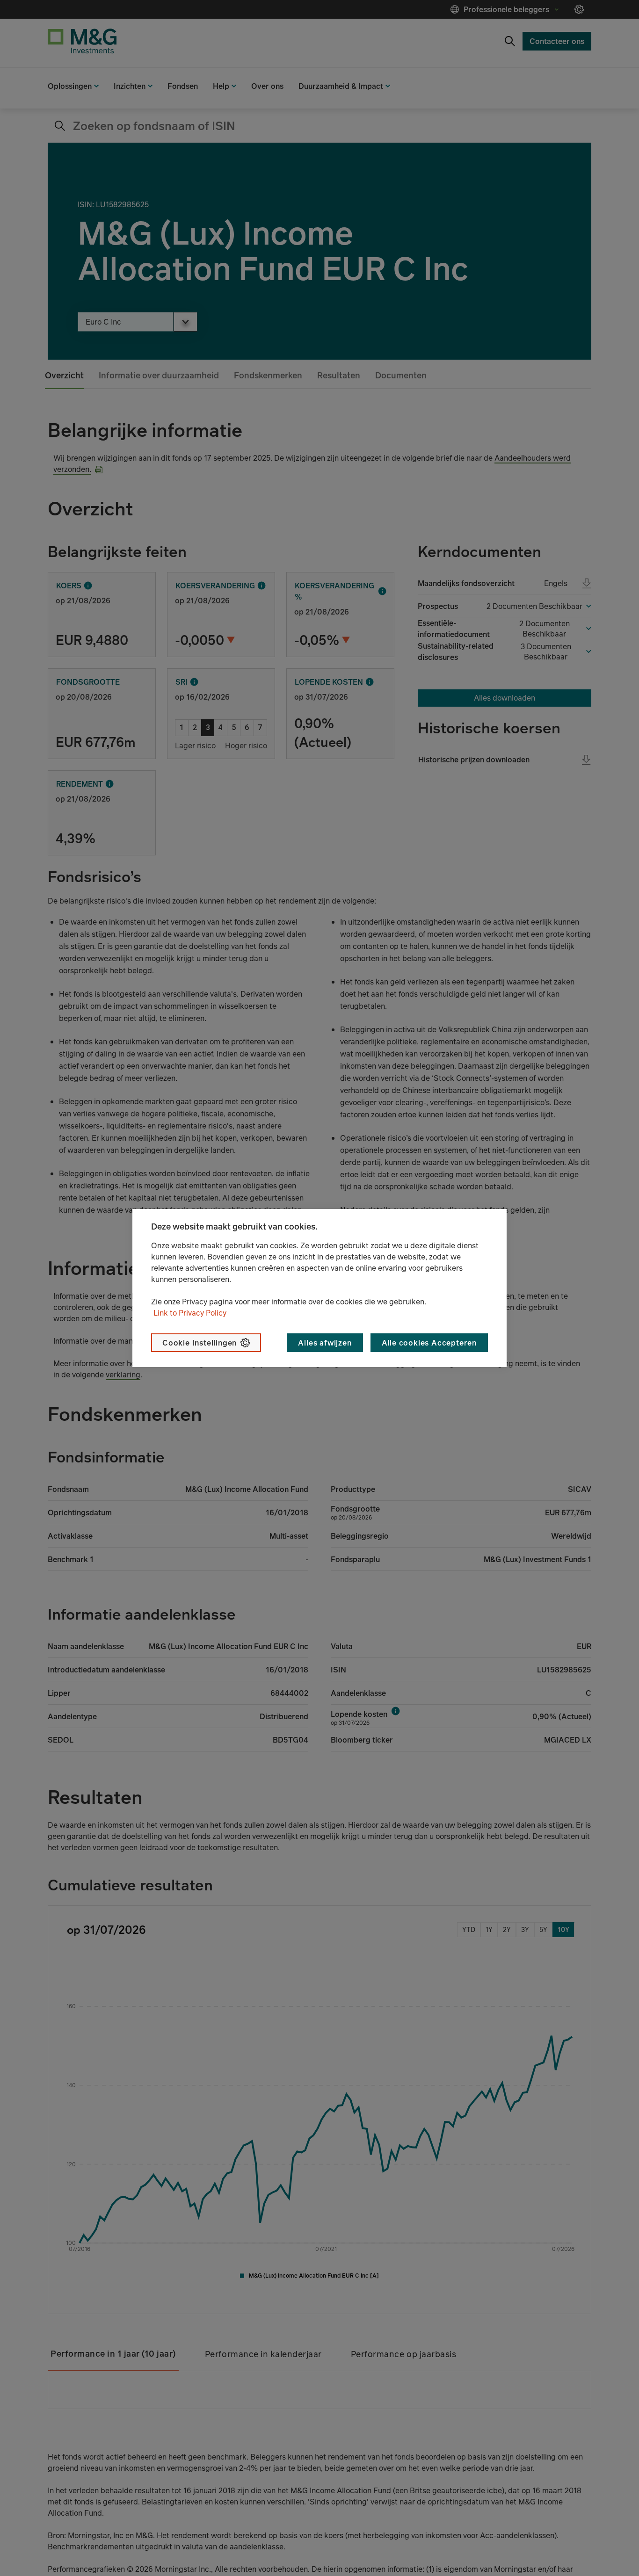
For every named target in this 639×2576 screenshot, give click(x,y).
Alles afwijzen (325, 1343)
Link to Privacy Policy (190, 1313)
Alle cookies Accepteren (429, 1343)
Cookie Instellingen (200, 1343)
